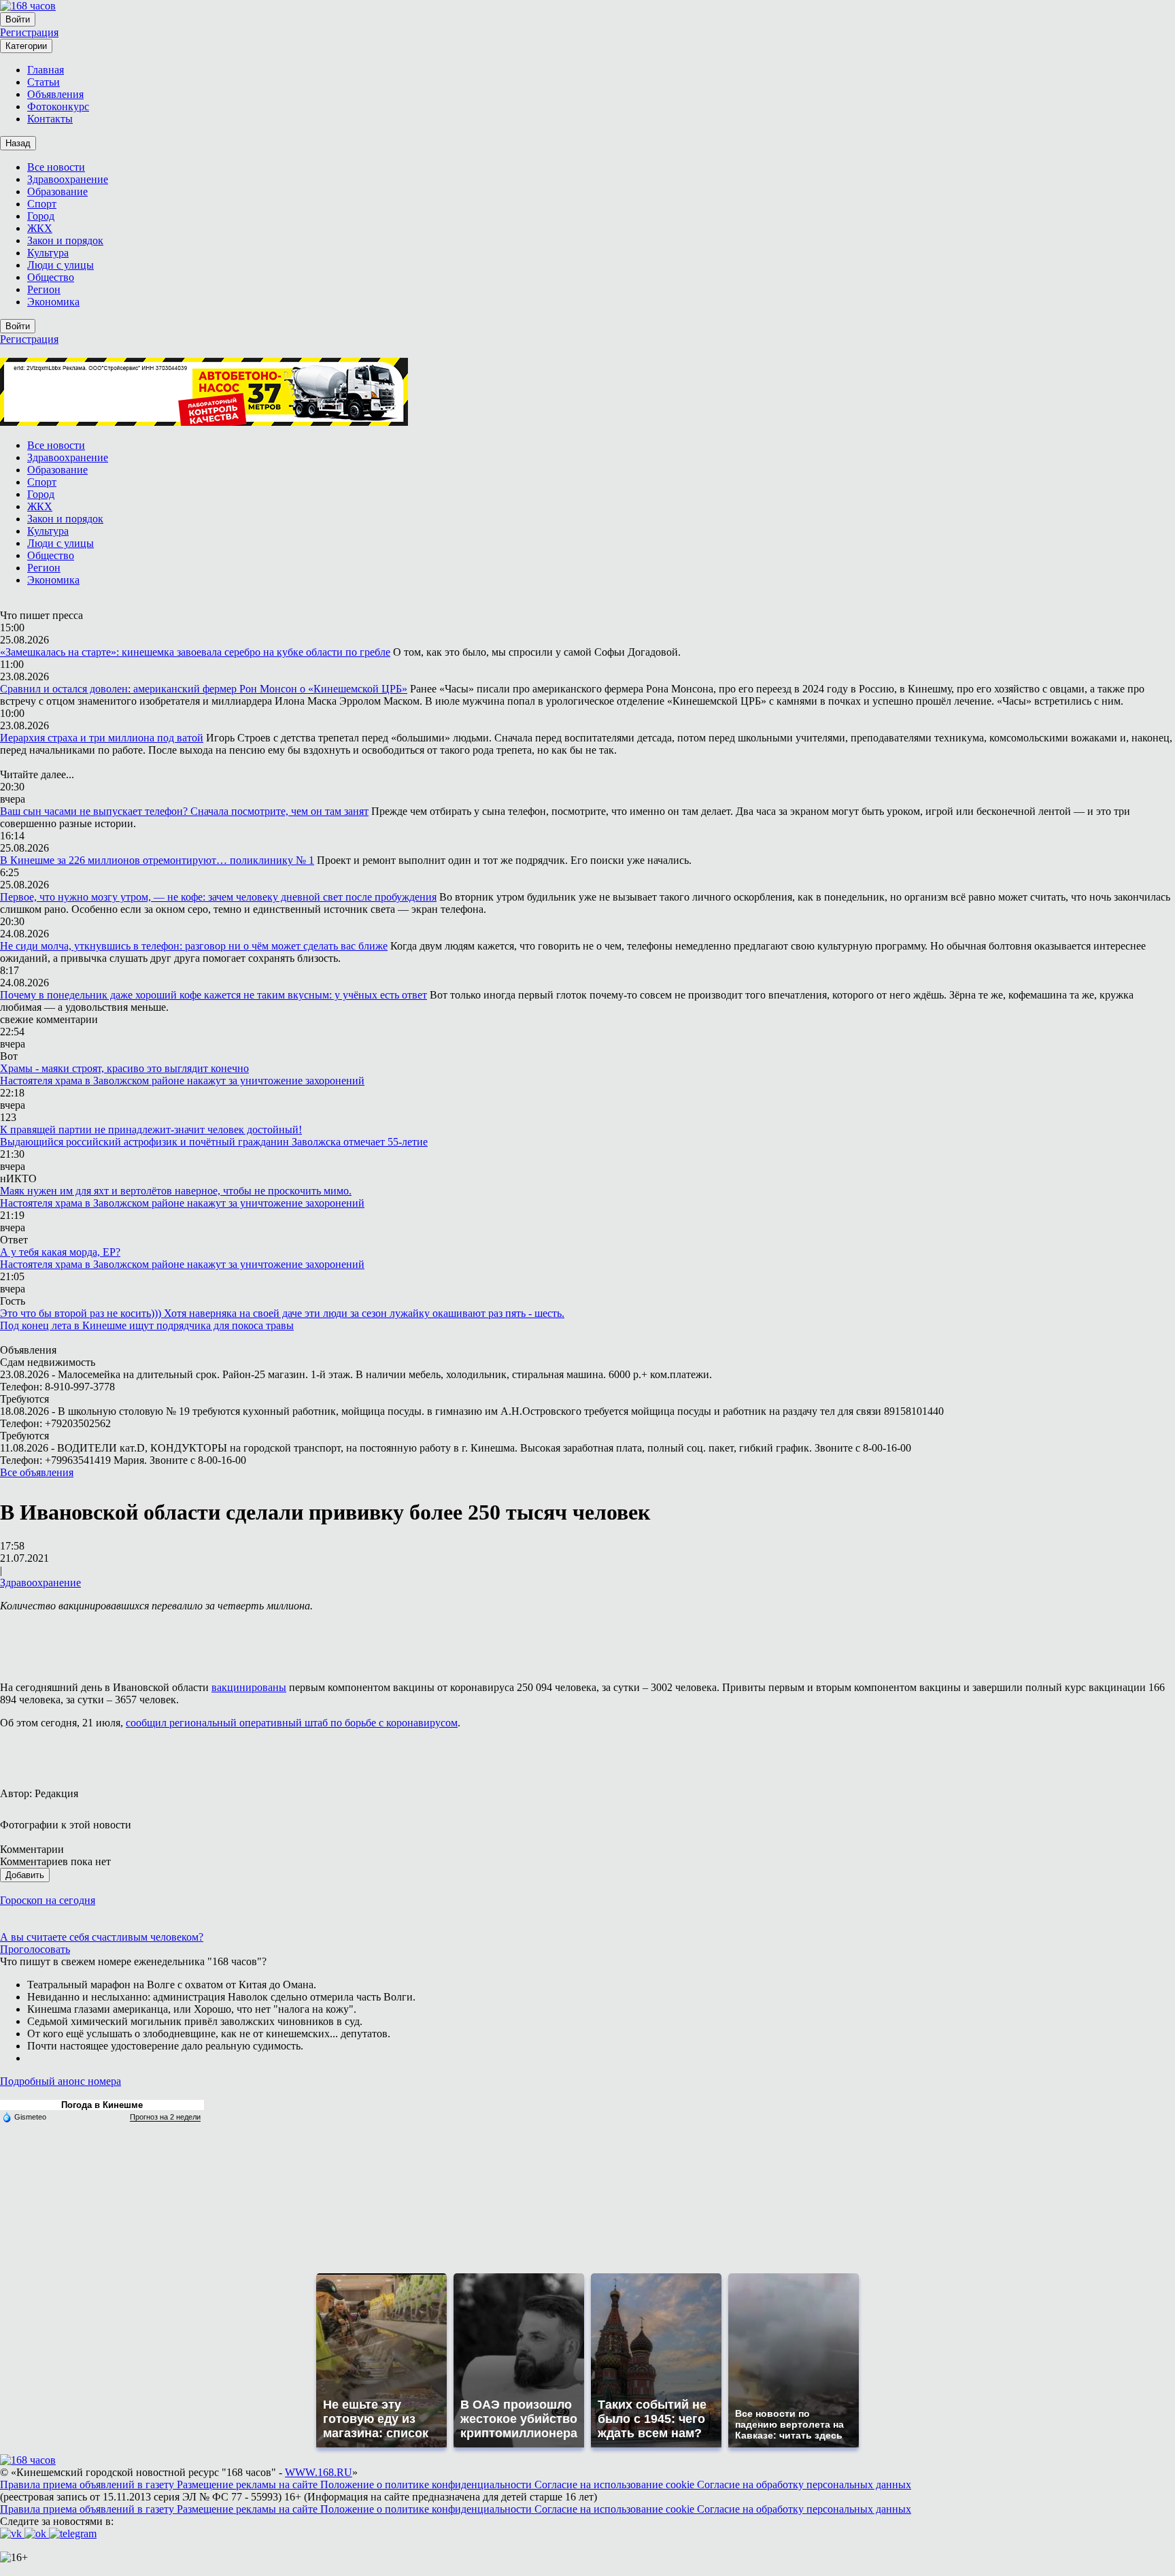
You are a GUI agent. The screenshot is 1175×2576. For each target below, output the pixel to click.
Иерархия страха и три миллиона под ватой (102, 738)
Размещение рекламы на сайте (249, 2485)
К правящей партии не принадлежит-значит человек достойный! (151, 1130)
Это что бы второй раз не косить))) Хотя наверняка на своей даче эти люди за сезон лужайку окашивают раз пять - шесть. (282, 1313)
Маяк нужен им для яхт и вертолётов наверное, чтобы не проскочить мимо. (176, 1191)
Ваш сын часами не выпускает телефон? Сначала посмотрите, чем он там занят (184, 811)
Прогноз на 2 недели (165, 2117)
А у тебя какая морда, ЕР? (60, 1252)
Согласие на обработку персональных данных (804, 2485)
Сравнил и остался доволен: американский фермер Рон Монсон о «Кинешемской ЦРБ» (204, 689)
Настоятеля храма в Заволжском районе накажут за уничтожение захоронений (182, 1081)
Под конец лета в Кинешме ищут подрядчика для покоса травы (147, 1325)
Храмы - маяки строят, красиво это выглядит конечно (124, 1068)
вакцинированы (249, 1687)
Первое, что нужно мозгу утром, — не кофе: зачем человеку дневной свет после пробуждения (218, 897)
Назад (18, 143)
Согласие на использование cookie (616, 2485)
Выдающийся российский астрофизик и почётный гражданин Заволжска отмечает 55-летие (214, 1142)
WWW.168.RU (319, 2472)
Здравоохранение (40, 1583)
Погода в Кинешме (102, 2105)
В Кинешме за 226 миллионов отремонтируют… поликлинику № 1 (157, 860)
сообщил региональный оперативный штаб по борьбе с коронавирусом (292, 1723)
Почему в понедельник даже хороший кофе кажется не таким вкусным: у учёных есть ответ (214, 995)
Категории (26, 46)
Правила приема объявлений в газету (88, 2485)
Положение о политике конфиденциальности (427, 2485)
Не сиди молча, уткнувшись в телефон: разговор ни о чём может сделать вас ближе (194, 946)
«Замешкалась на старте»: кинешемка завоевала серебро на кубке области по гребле (195, 652)
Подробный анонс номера (61, 2081)
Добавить (25, 1875)
